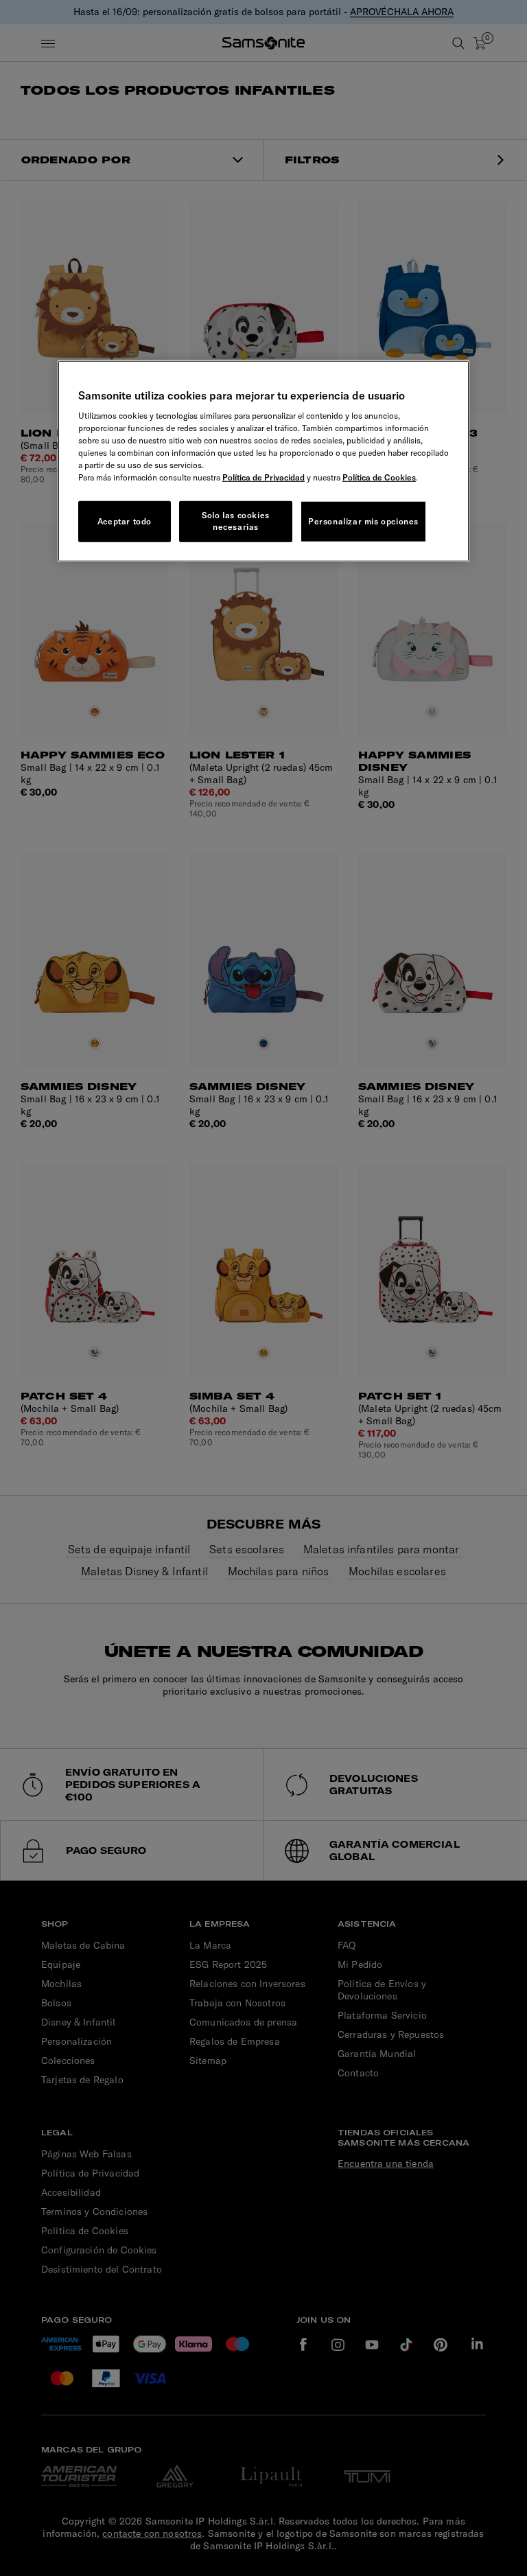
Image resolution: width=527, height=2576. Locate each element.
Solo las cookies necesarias (236, 521)
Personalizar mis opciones (363, 521)
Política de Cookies (379, 477)
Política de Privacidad (263, 477)
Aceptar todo (125, 521)
